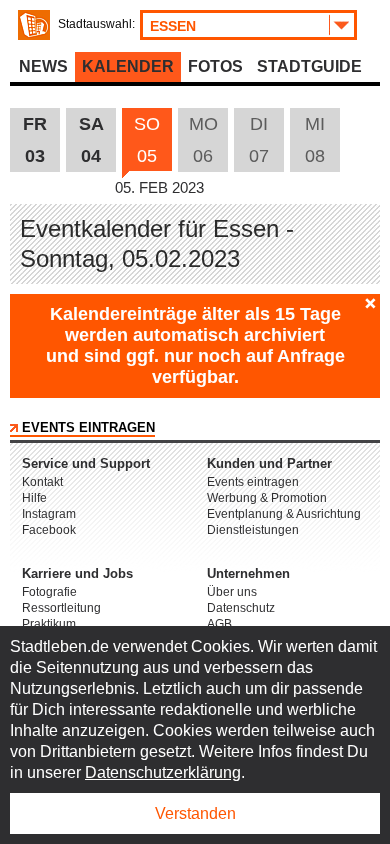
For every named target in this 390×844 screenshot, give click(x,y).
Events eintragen (88, 427)
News (43, 66)
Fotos (215, 66)
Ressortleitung (61, 608)
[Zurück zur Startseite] (34, 25)
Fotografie (49, 592)
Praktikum (49, 624)
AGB (219, 624)
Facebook (49, 530)
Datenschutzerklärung (163, 772)
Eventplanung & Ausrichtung (284, 514)
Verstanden (195, 813)
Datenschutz (241, 608)
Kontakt (42, 482)
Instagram (49, 514)
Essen (173, 26)
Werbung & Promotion (267, 498)
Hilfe (34, 498)
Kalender (128, 66)
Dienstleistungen (253, 530)
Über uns (232, 592)
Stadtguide (309, 66)
